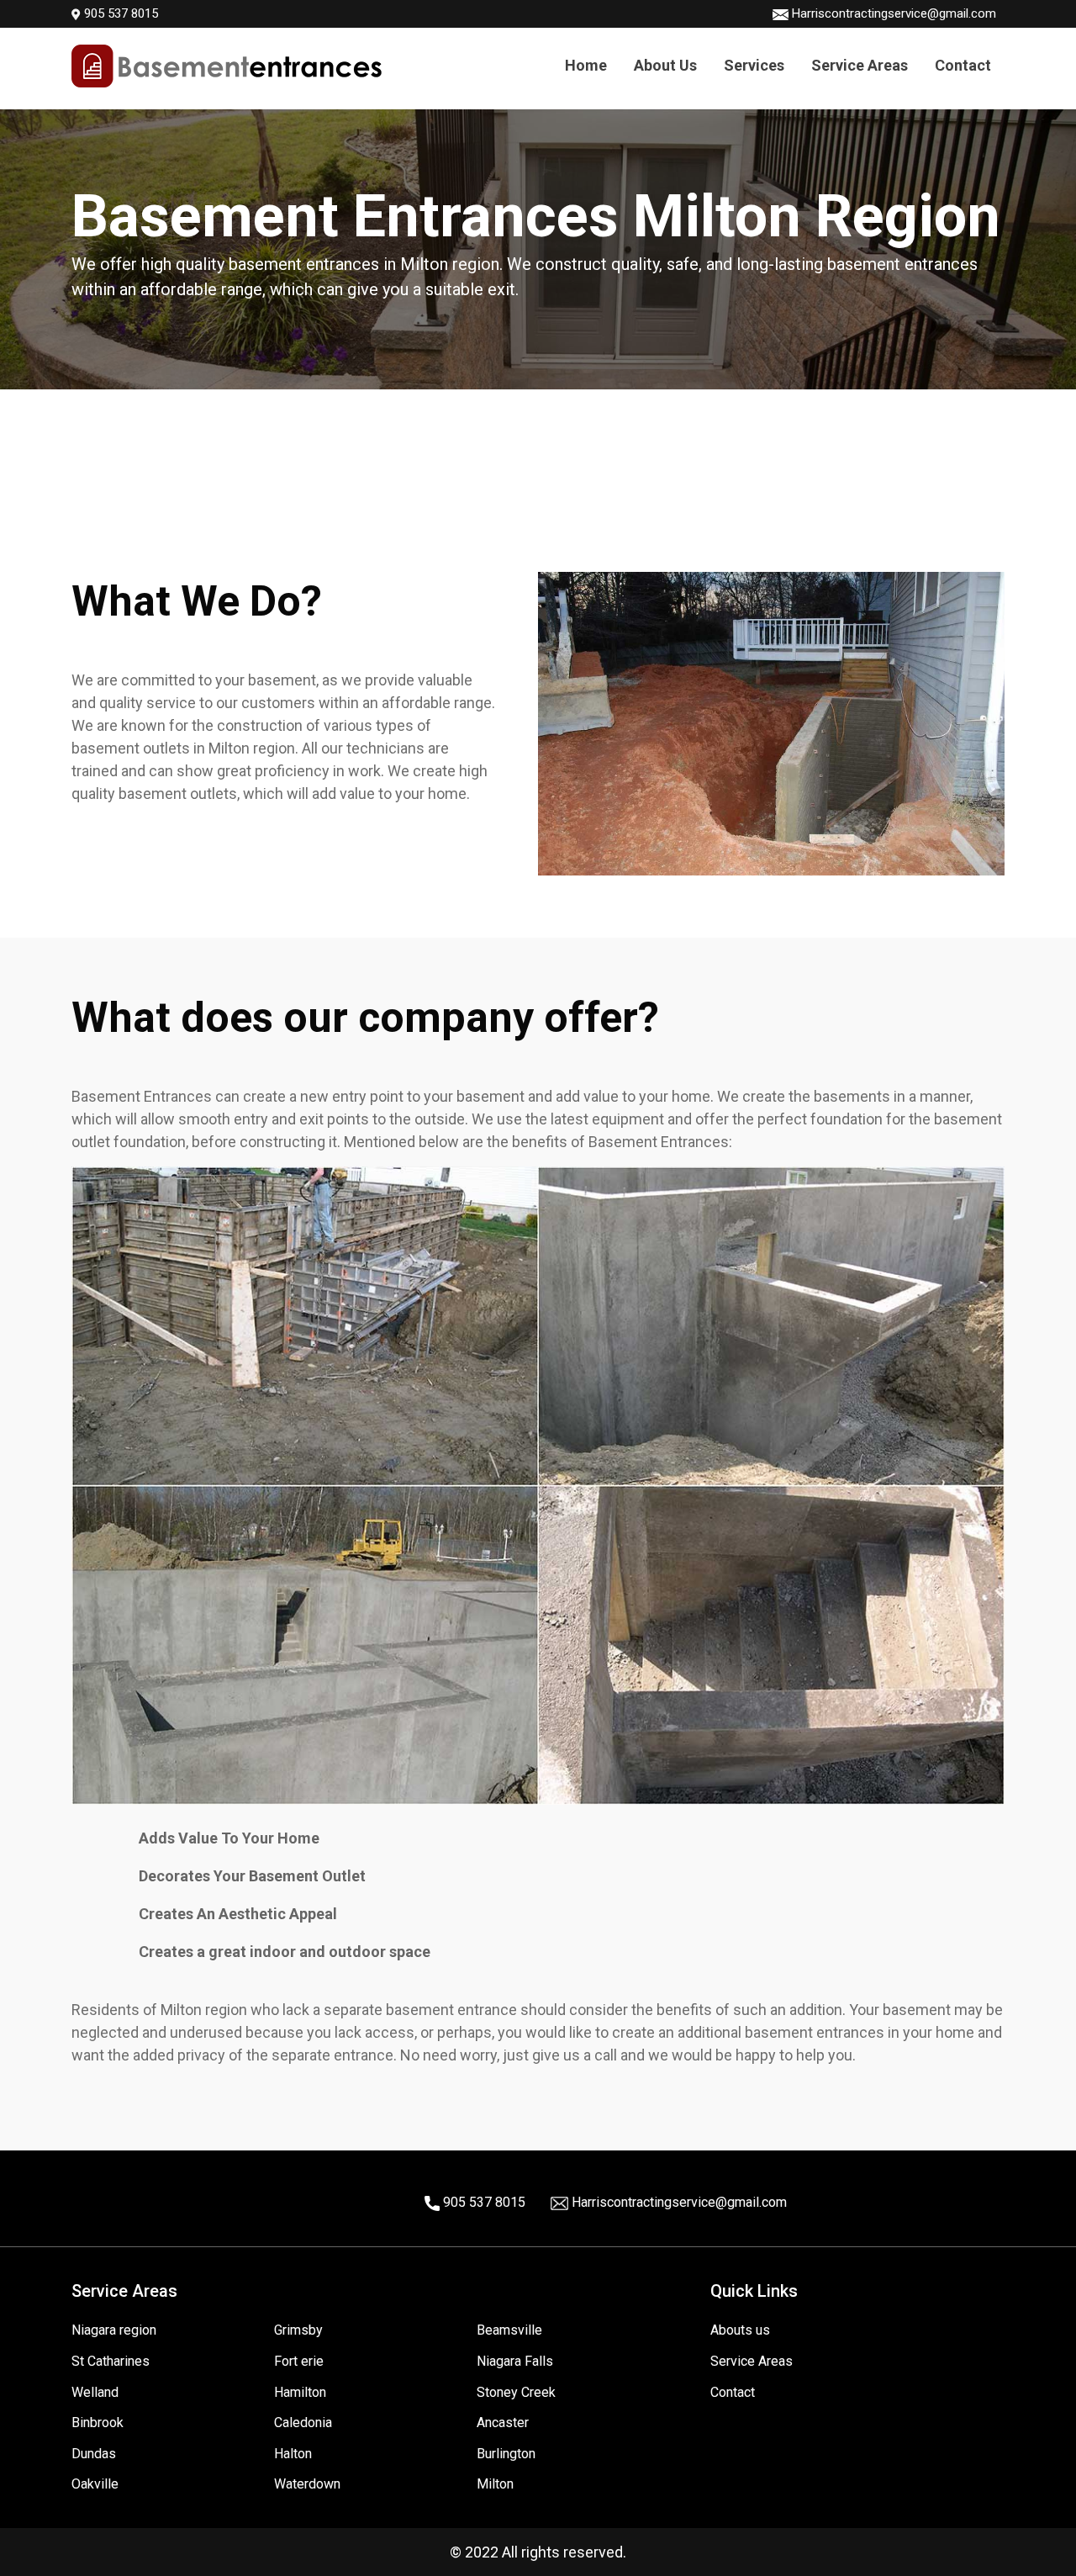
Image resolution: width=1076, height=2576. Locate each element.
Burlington (506, 2454)
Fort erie (299, 2361)
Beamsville (509, 2330)
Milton (495, 2484)
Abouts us (740, 2330)
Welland (95, 2392)
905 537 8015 (119, 13)
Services (754, 65)
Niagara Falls (515, 2361)
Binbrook (98, 2423)
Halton (293, 2454)
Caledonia (303, 2423)
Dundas (94, 2454)
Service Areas (860, 65)
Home (586, 65)
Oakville (95, 2484)
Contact (963, 65)
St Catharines (111, 2361)
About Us (665, 65)
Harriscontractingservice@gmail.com (894, 13)
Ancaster (503, 2423)
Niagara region (114, 2330)
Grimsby (298, 2330)
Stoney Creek (516, 2392)
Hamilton (300, 2392)
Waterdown (307, 2484)
